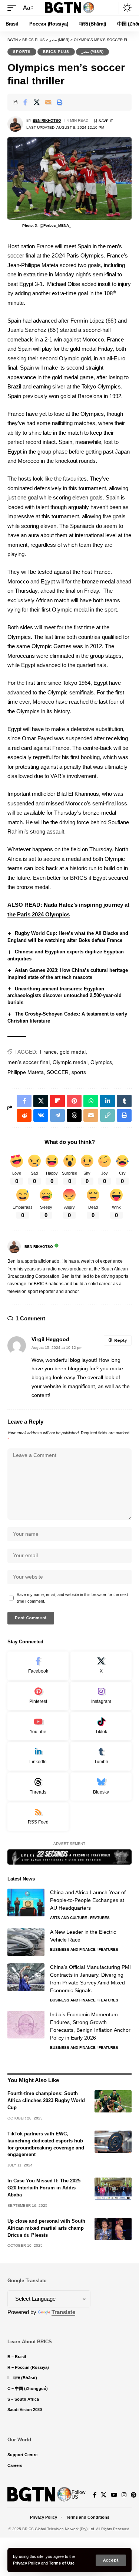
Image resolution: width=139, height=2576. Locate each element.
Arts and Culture (69, 1918)
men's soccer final (29, 1062)
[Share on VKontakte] (41, 1115)
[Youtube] (38, 1726)
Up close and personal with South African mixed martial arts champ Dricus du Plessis (46, 2228)
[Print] (60, 102)
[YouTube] (114, 2495)
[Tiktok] (101, 1726)
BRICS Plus (56, 52)
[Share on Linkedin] (107, 1101)
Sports (22, 52)
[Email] (48, 102)
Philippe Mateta (26, 1072)
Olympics (101, 1062)
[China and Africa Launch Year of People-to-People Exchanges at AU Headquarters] (26, 1902)
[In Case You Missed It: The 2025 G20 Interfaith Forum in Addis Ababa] (113, 2189)
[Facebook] (38, 1666)
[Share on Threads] (74, 1115)
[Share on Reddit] (24, 1115)
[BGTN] (70, 8)
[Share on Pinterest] (74, 1101)
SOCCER (58, 1072)
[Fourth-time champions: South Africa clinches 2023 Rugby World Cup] (113, 2101)
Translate (63, 2312)
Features (100, 1918)
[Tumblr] (101, 1756)
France (48, 1052)
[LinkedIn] (38, 1756)
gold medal (73, 1052)
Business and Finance (73, 1949)
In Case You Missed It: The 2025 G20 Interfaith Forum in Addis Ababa (44, 2188)
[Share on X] (37, 102)
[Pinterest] (38, 1696)
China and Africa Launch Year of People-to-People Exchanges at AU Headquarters (88, 1900)
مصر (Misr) (92, 52)
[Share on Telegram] (57, 1115)
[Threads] (38, 1787)
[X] (101, 1666)
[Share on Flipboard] (57, 1101)
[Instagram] (101, 1696)
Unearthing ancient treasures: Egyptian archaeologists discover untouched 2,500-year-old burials (64, 996)
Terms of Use (62, 2563)
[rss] (38, 1817)
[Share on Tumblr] (124, 1101)
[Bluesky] (101, 1787)
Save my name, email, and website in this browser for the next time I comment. (72, 1598)
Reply (120, 1341)
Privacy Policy (27, 2563)
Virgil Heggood (50, 1339)
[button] (111, 2560)
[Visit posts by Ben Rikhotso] (15, 124)
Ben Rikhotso (47, 120)
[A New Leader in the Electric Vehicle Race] (26, 1942)
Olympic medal (70, 1062)
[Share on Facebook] (25, 102)
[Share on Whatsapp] (91, 1101)
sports (79, 1072)
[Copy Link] (107, 1115)
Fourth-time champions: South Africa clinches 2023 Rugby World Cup (46, 2100)
